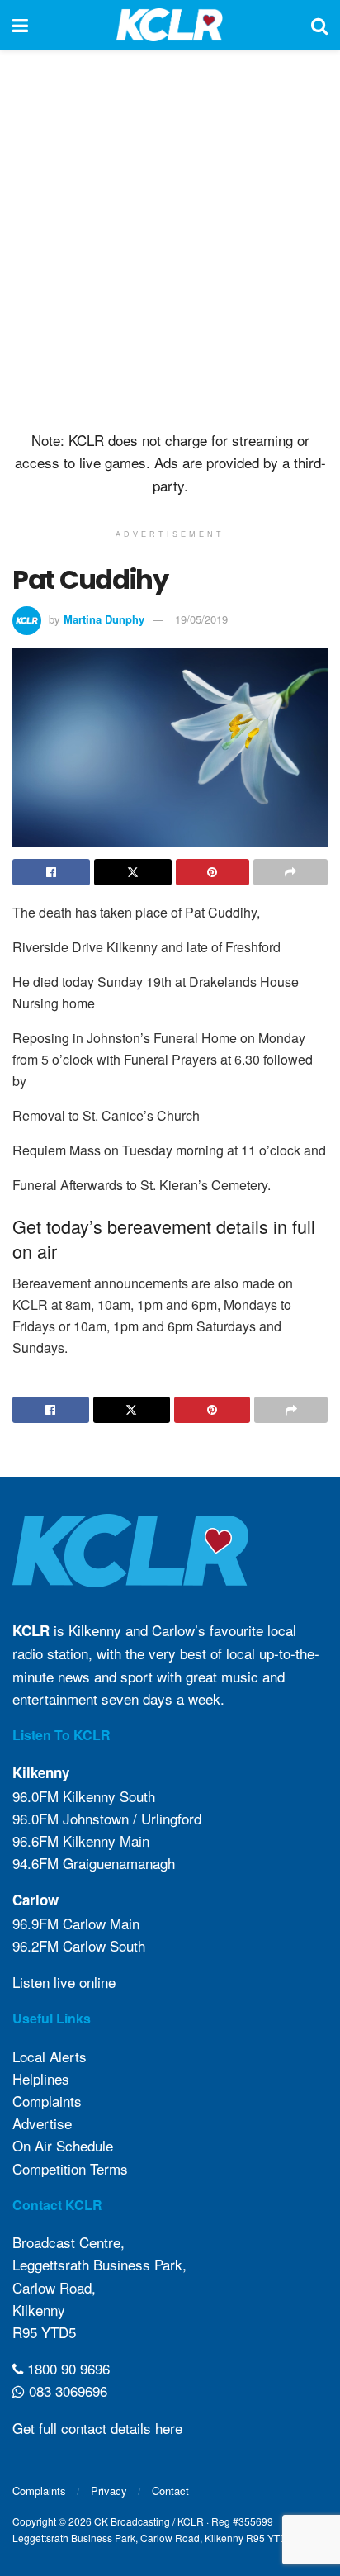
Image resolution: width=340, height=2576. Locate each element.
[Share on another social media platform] (290, 872)
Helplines (41, 2078)
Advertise (42, 2123)
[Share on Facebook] (51, 872)
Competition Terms (70, 2168)
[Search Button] (319, 25)
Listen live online (64, 1982)
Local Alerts (50, 2056)
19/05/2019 (201, 619)
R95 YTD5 (44, 2332)
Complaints (47, 2101)
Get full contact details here (97, 2428)
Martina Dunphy (104, 619)
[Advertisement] (170, 236)
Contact (170, 2491)
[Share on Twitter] (133, 872)
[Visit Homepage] (170, 25)
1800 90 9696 (66, 2368)
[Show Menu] (20, 25)
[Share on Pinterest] (213, 872)
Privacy (109, 2491)
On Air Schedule (63, 2145)
